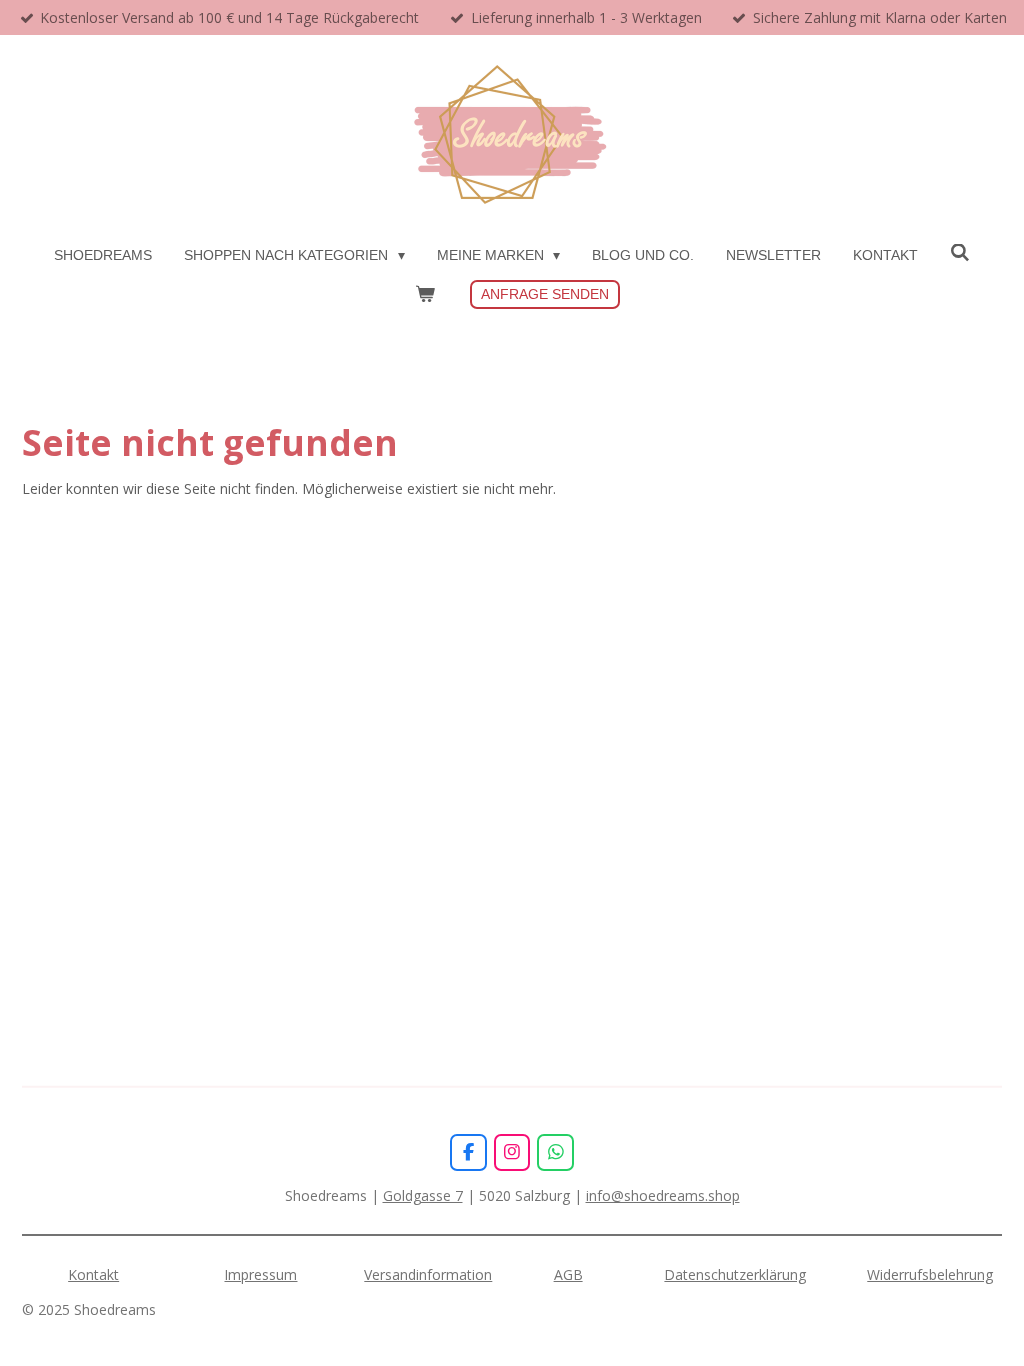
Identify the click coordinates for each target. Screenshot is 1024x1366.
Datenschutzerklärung (735, 1274)
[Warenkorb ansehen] (425, 294)
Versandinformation (428, 1274)
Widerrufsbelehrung (930, 1274)
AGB (568, 1274)
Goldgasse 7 (423, 1195)
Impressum (260, 1274)
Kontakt (93, 1274)
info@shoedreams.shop (663, 1195)
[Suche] (960, 253)
